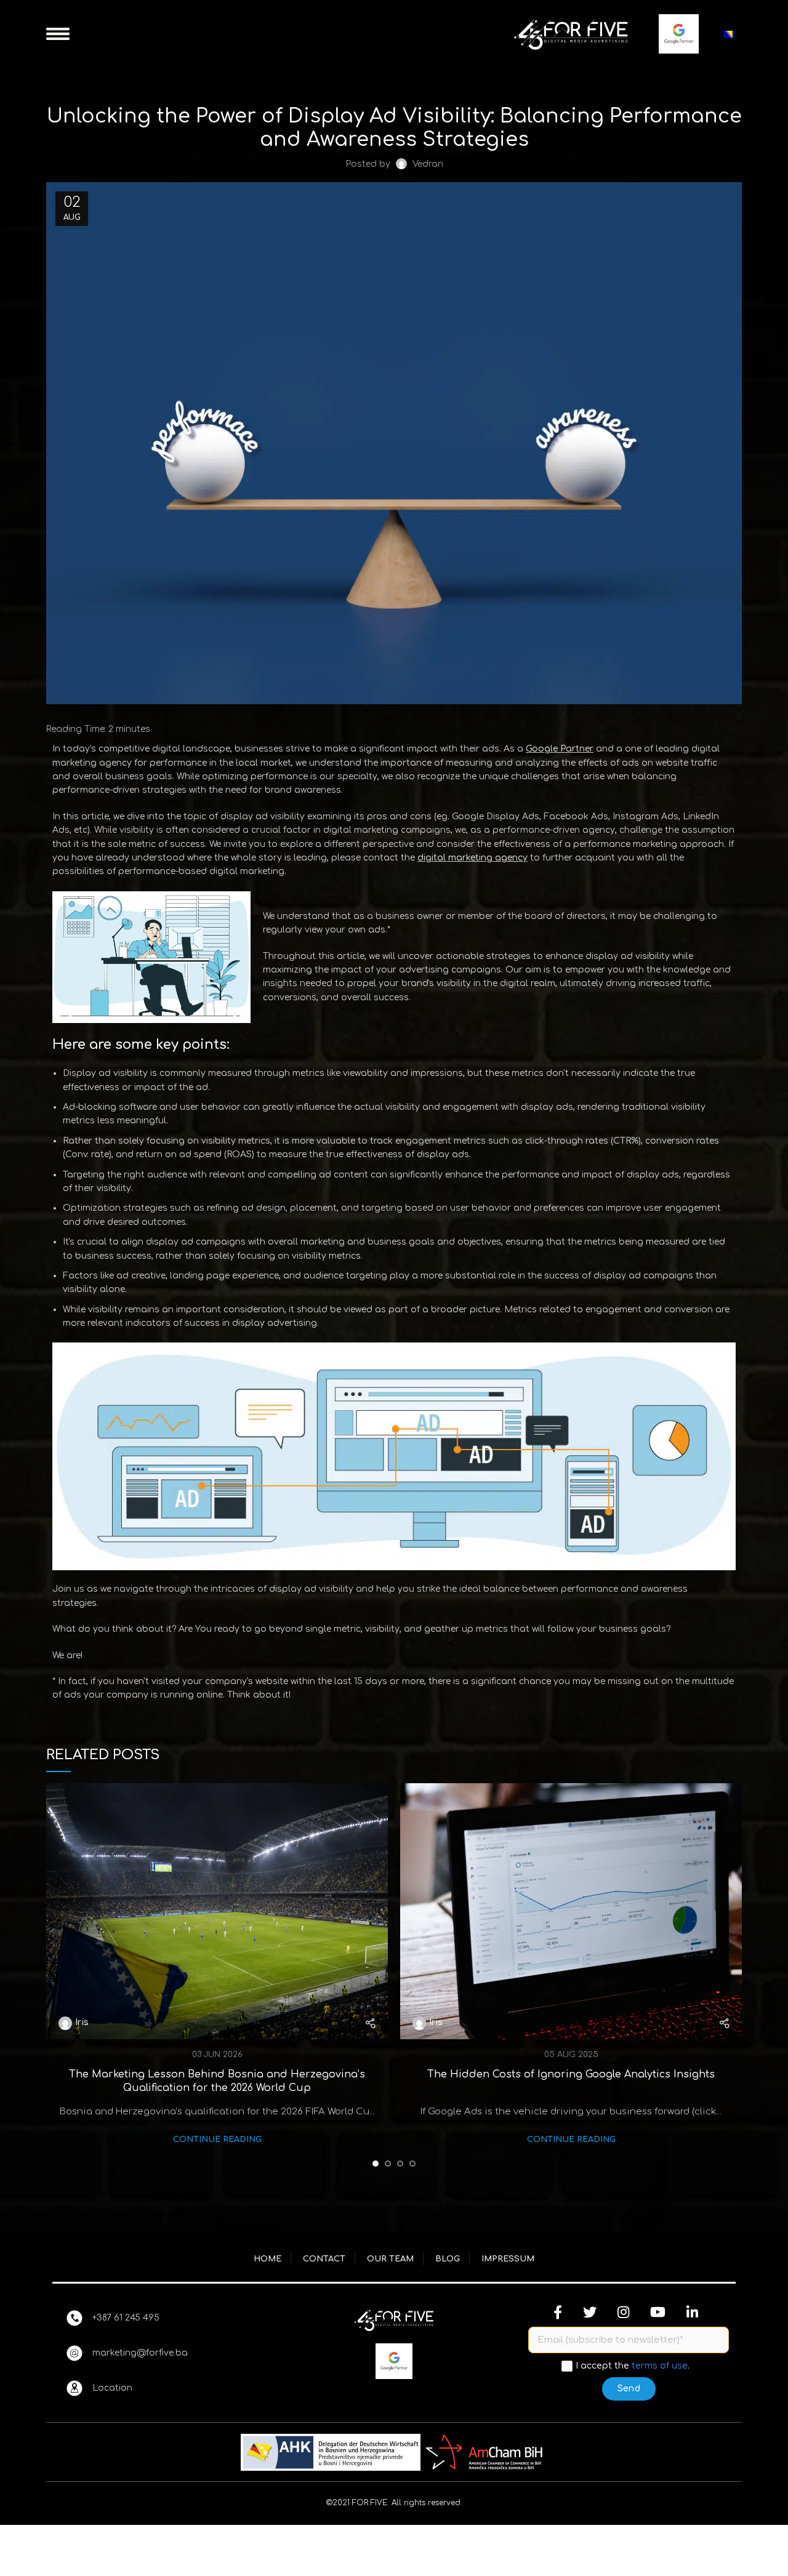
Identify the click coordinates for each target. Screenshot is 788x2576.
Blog (448, 2259)
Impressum (508, 2259)
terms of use (660, 2365)
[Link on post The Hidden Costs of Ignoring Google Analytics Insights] (571, 1911)
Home (267, 2259)
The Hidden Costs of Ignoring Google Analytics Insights (571, 2074)
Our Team (390, 2259)
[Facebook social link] (558, 2312)
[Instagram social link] (623, 2312)
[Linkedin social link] (692, 2312)
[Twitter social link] (590, 2312)
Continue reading (217, 2140)
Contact (324, 2259)
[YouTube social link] (658, 2312)
